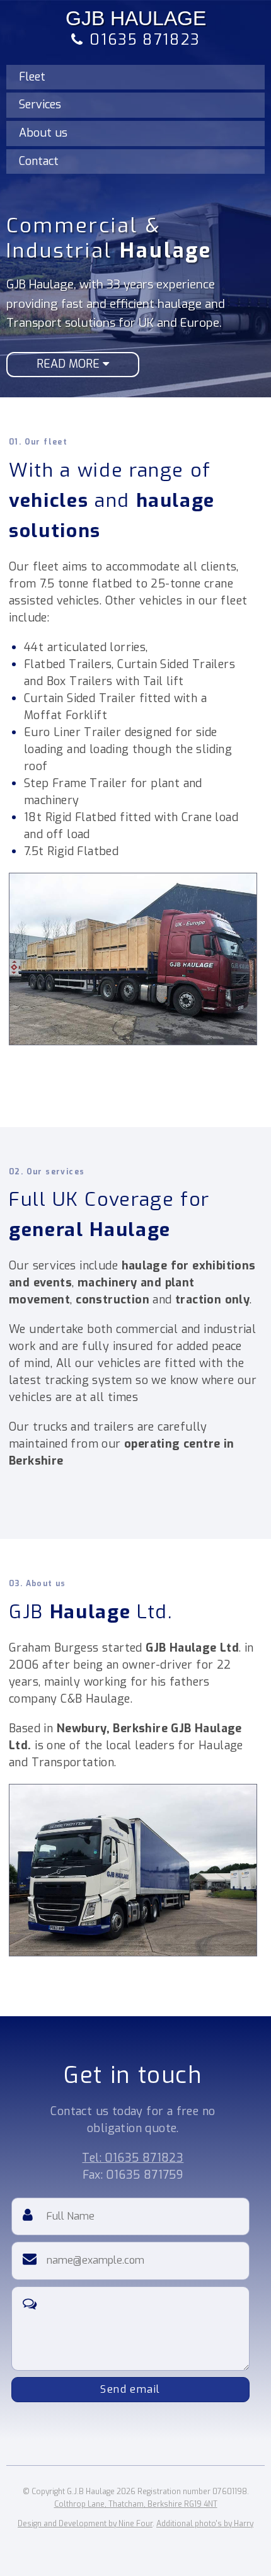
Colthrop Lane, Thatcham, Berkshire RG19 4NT (136, 2504)
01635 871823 (142, 40)
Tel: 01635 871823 (133, 2158)
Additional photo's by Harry (205, 2524)
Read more (70, 364)
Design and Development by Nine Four (85, 2524)
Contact (39, 161)
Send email (130, 2389)
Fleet (32, 77)
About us (43, 133)
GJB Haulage (136, 18)
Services (40, 105)
